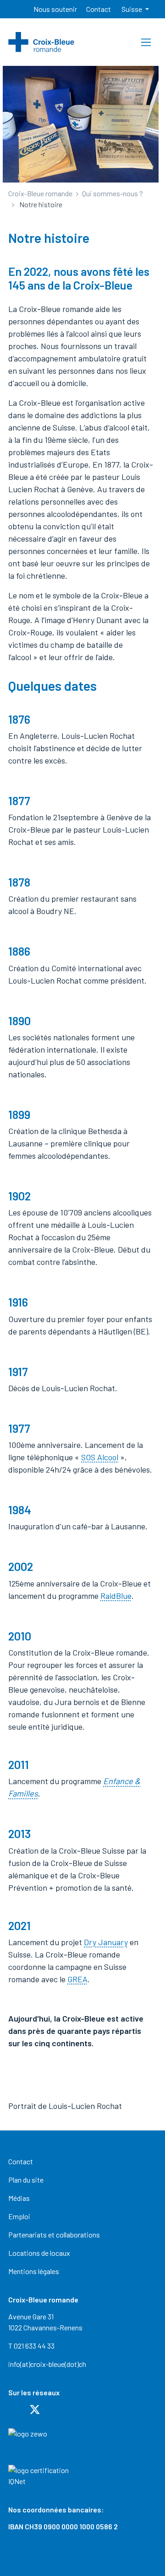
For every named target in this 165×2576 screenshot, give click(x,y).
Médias (19, 2198)
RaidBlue (116, 1596)
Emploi (19, 2216)
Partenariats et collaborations (54, 2235)
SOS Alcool (100, 1457)
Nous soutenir (55, 9)
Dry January (106, 1942)
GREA (77, 1979)
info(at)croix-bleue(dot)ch (47, 2364)
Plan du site (26, 2180)
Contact (99, 9)
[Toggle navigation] (146, 42)
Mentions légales (34, 2271)
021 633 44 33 (34, 2346)
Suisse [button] (132, 9)
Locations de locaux (39, 2253)
